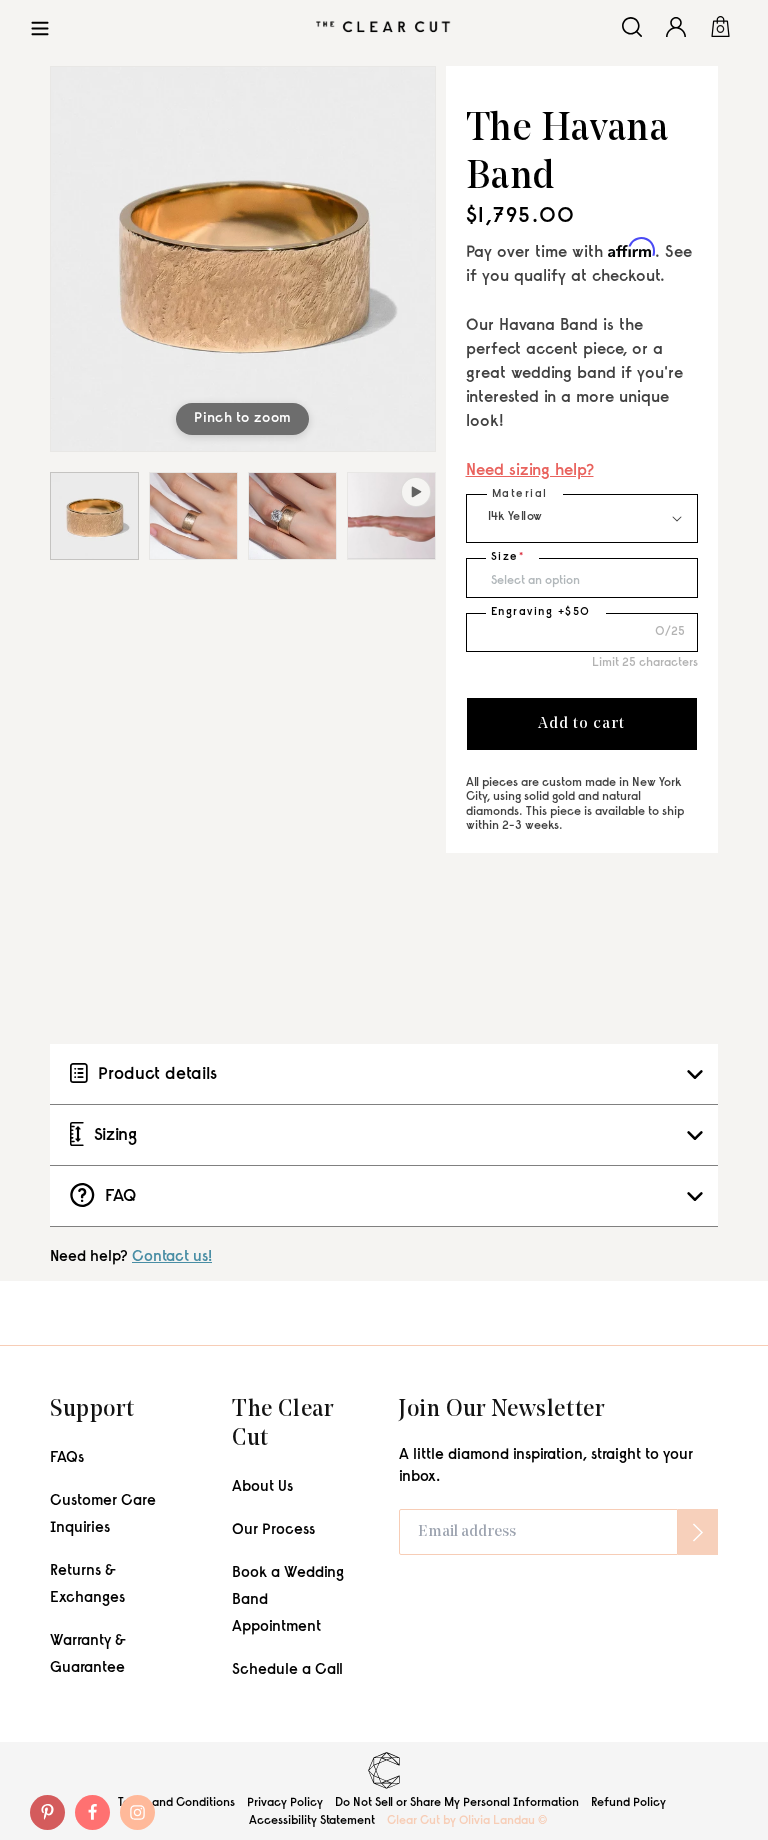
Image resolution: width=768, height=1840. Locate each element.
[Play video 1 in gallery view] (391, 516)
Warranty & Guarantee (88, 1655)
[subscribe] (698, 1532)
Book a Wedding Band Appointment (288, 1600)
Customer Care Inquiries (103, 1515)
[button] (40, 26)
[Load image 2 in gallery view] (193, 516)
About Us (262, 1487)
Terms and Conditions (176, 1803)
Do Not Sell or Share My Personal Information (457, 1803)
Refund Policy (628, 1803)
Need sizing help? (530, 471)
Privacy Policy (285, 1803)
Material (520, 494)
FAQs (67, 1458)
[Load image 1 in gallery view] (94, 516)
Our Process (273, 1530)
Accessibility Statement (312, 1821)
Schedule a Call (287, 1670)
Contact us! (172, 1257)
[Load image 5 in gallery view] (292, 516)
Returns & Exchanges (87, 1585)
